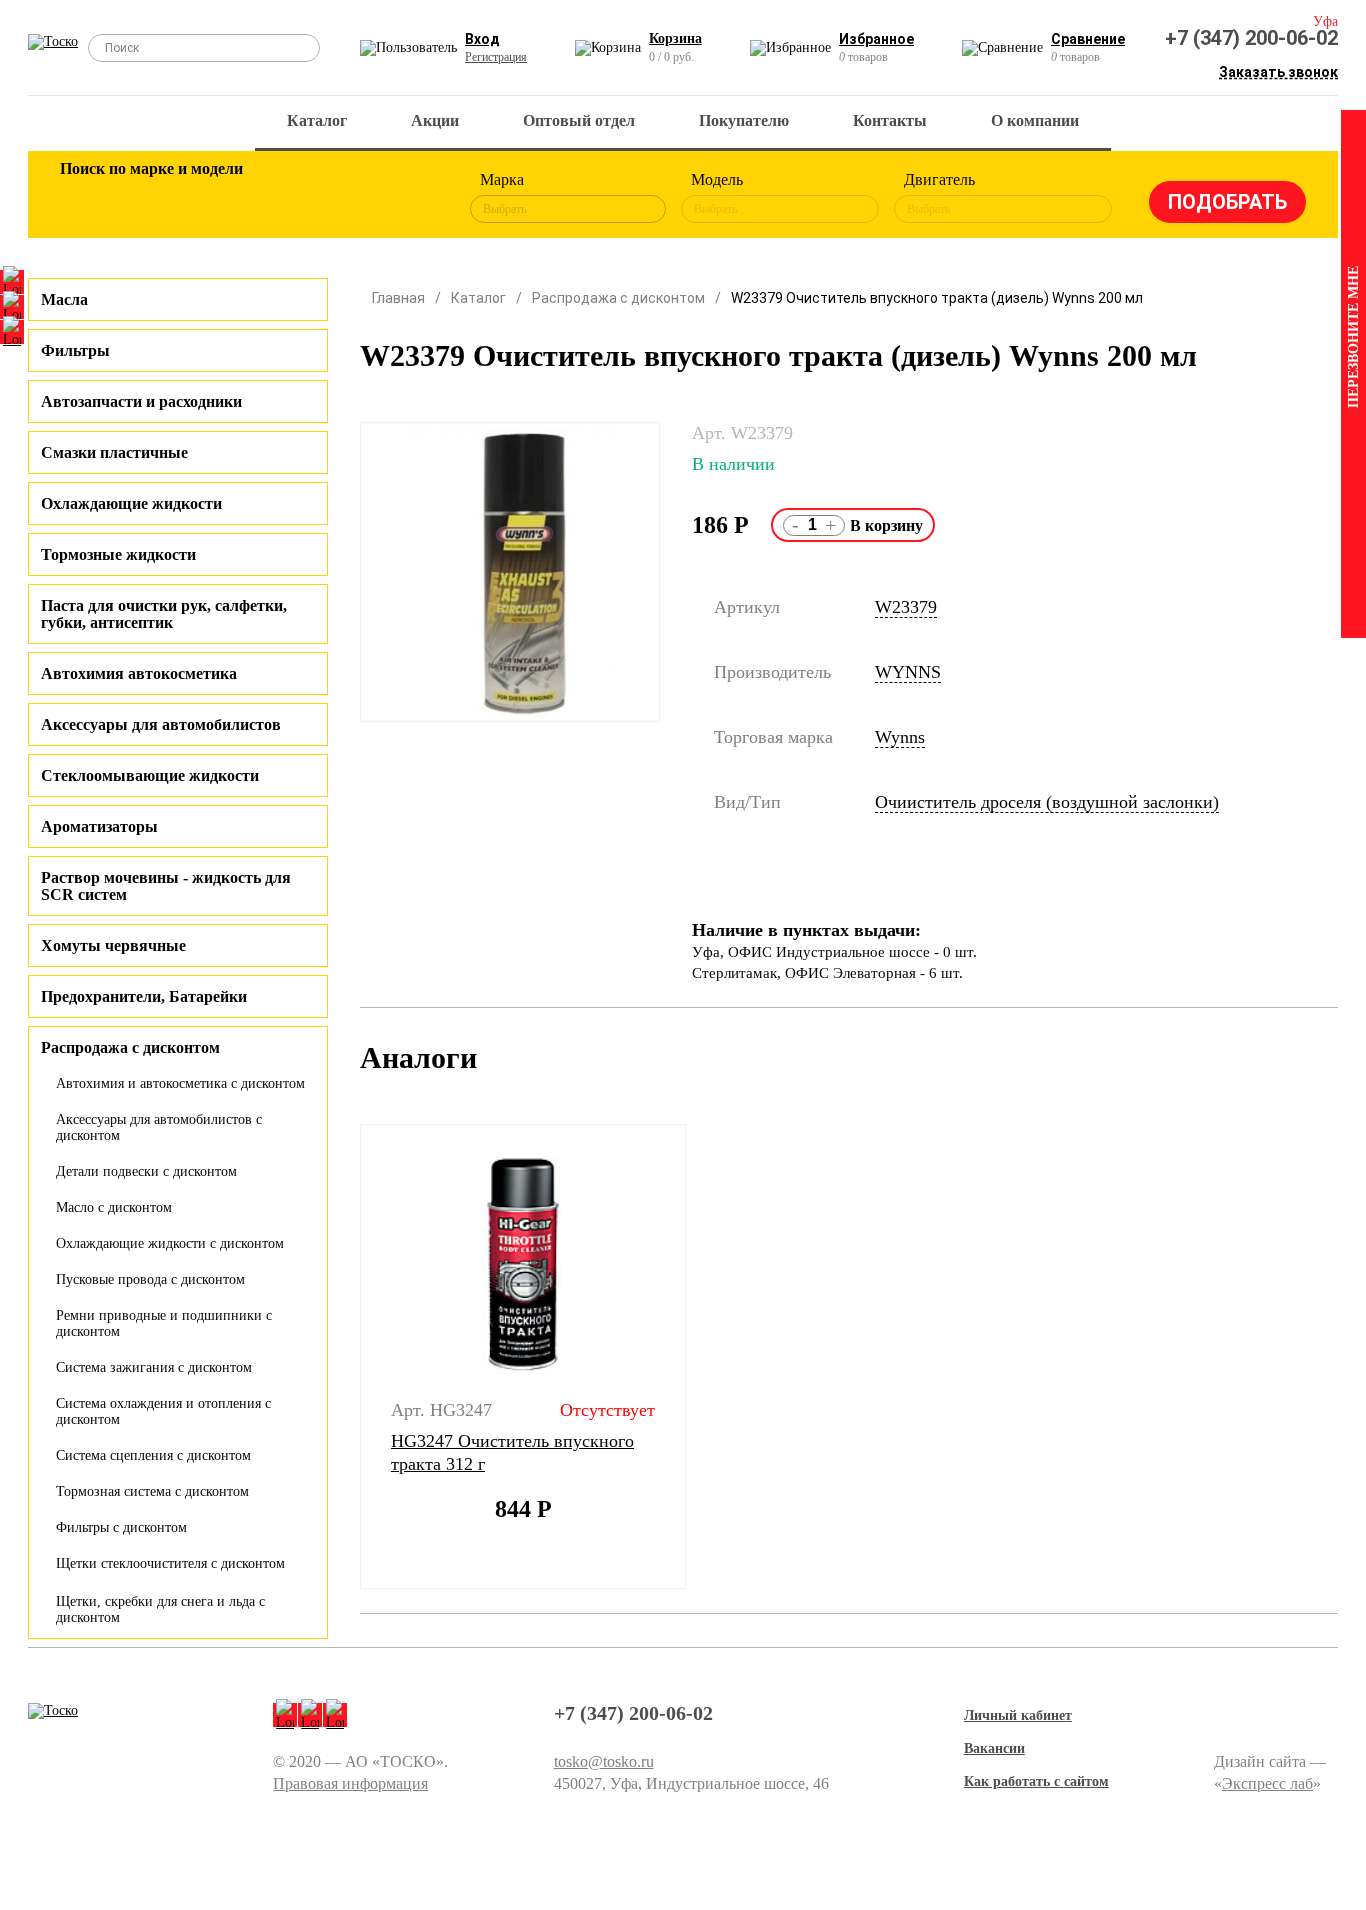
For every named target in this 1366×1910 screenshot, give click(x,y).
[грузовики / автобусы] (215, 198)
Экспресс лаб (1267, 1783)
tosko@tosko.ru (604, 1761)
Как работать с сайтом (1036, 1781)
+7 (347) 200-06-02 (1251, 38)
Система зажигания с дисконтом (154, 1367)
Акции (435, 120)
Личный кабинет (1018, 1715)
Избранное (876, 39)
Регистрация (496, 57)
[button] (347, 1357)
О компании (1035, 120)
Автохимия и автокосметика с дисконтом (180, 1083)
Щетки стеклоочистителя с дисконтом (170, 1563)
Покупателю (744, 120)
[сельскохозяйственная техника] (280, 198)
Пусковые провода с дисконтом (150, 1279)
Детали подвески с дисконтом (146, 1171)
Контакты (890, 120)
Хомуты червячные (113, 945)
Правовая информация (350, 1783)
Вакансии (994, 1748)
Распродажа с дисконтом (618, 298)
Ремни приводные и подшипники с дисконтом (164, 1323)
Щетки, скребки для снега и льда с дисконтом (160, 1609)
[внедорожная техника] (345, 198)
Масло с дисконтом (114, 1207)
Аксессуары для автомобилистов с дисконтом (159, 1127)
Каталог (317, 120)
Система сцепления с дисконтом (153, 1455)
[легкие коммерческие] (150, 198)
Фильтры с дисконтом (121, 1527)
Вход (482, 39)
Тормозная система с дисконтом (152, 1491)
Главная (398, 298)
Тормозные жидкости (118, 554)
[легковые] (85, 198)
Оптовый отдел (579, 120)
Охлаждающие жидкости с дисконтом (170, 1243)
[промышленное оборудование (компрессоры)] (410, 198)
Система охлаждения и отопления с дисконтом (163, 1411)
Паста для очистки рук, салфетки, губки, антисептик (164, 614)
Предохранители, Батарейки (144, 996)
